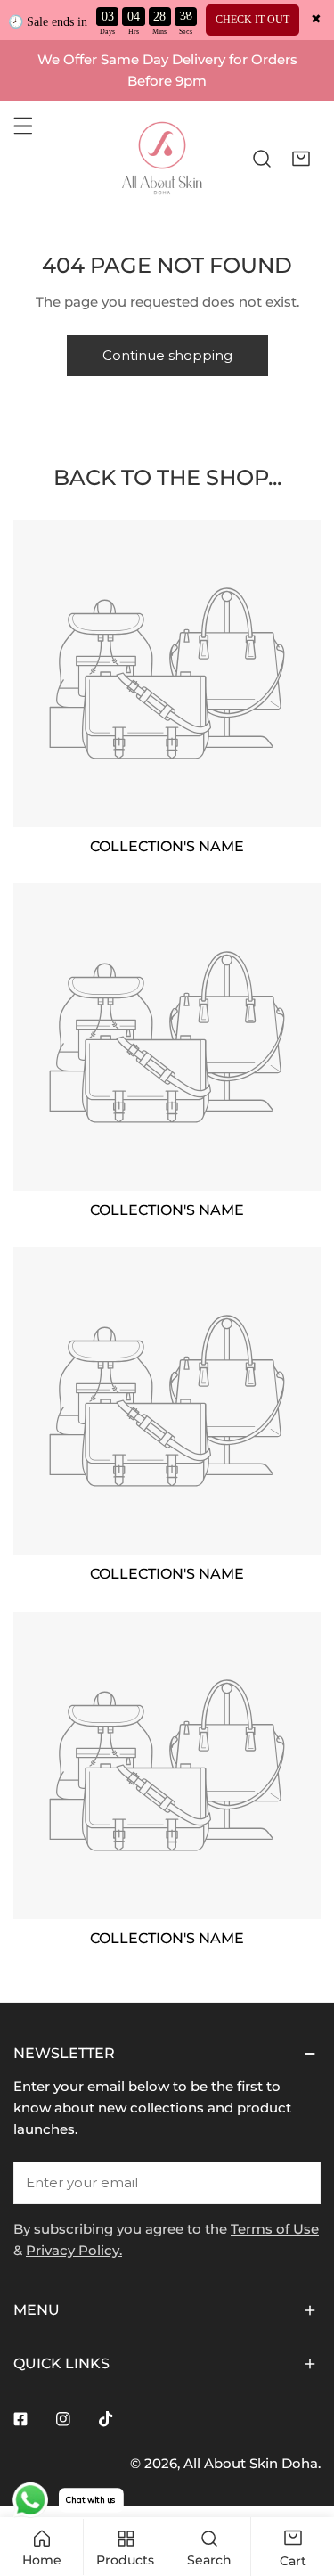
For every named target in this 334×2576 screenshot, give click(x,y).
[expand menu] (23, 126)
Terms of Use (275, 2229)
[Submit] (297, 2182)
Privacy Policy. (74, 2250)
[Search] (262, 159)
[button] (301, 159)
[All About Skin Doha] (162, 159)
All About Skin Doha (251, 2463)
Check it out (253, 20)
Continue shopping (167, 355)
